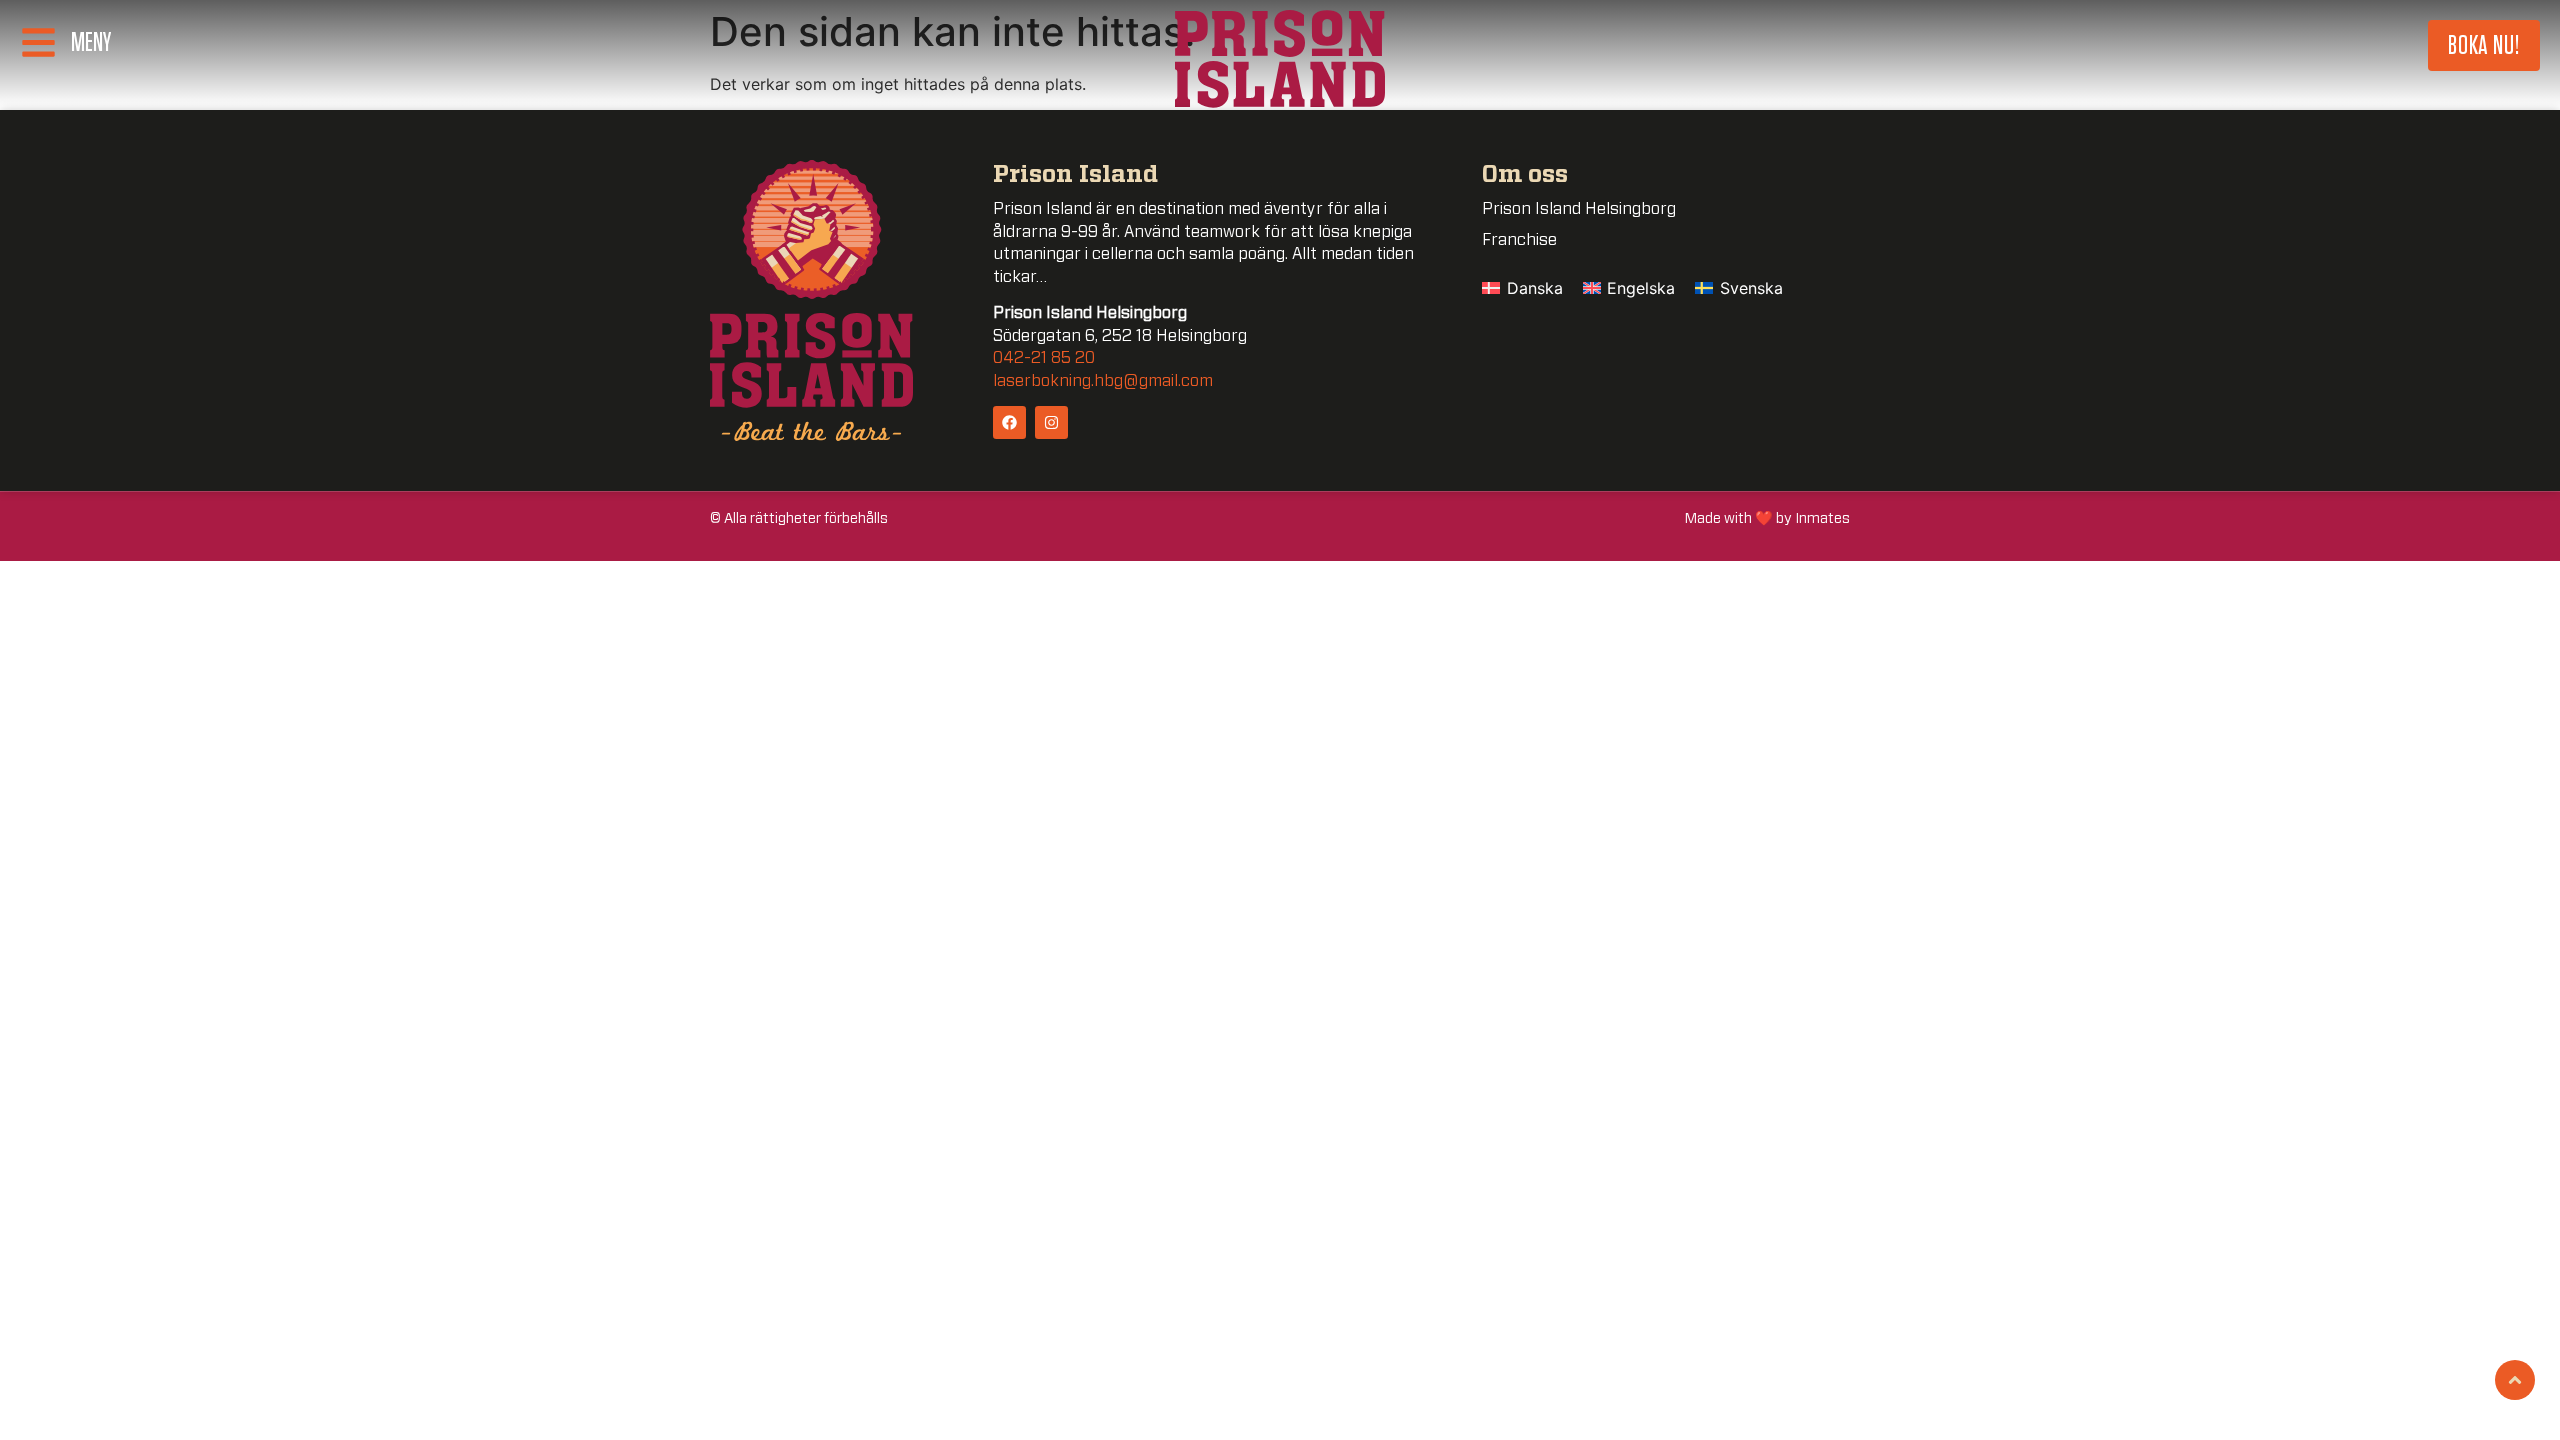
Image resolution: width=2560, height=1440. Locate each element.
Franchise (1519, 240)
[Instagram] (1051, 422)
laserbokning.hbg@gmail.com (1103, 381)
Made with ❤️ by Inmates (1767, 518)
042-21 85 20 (1044, 358)
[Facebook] (1009, 422)
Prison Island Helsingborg (1579, 209)
